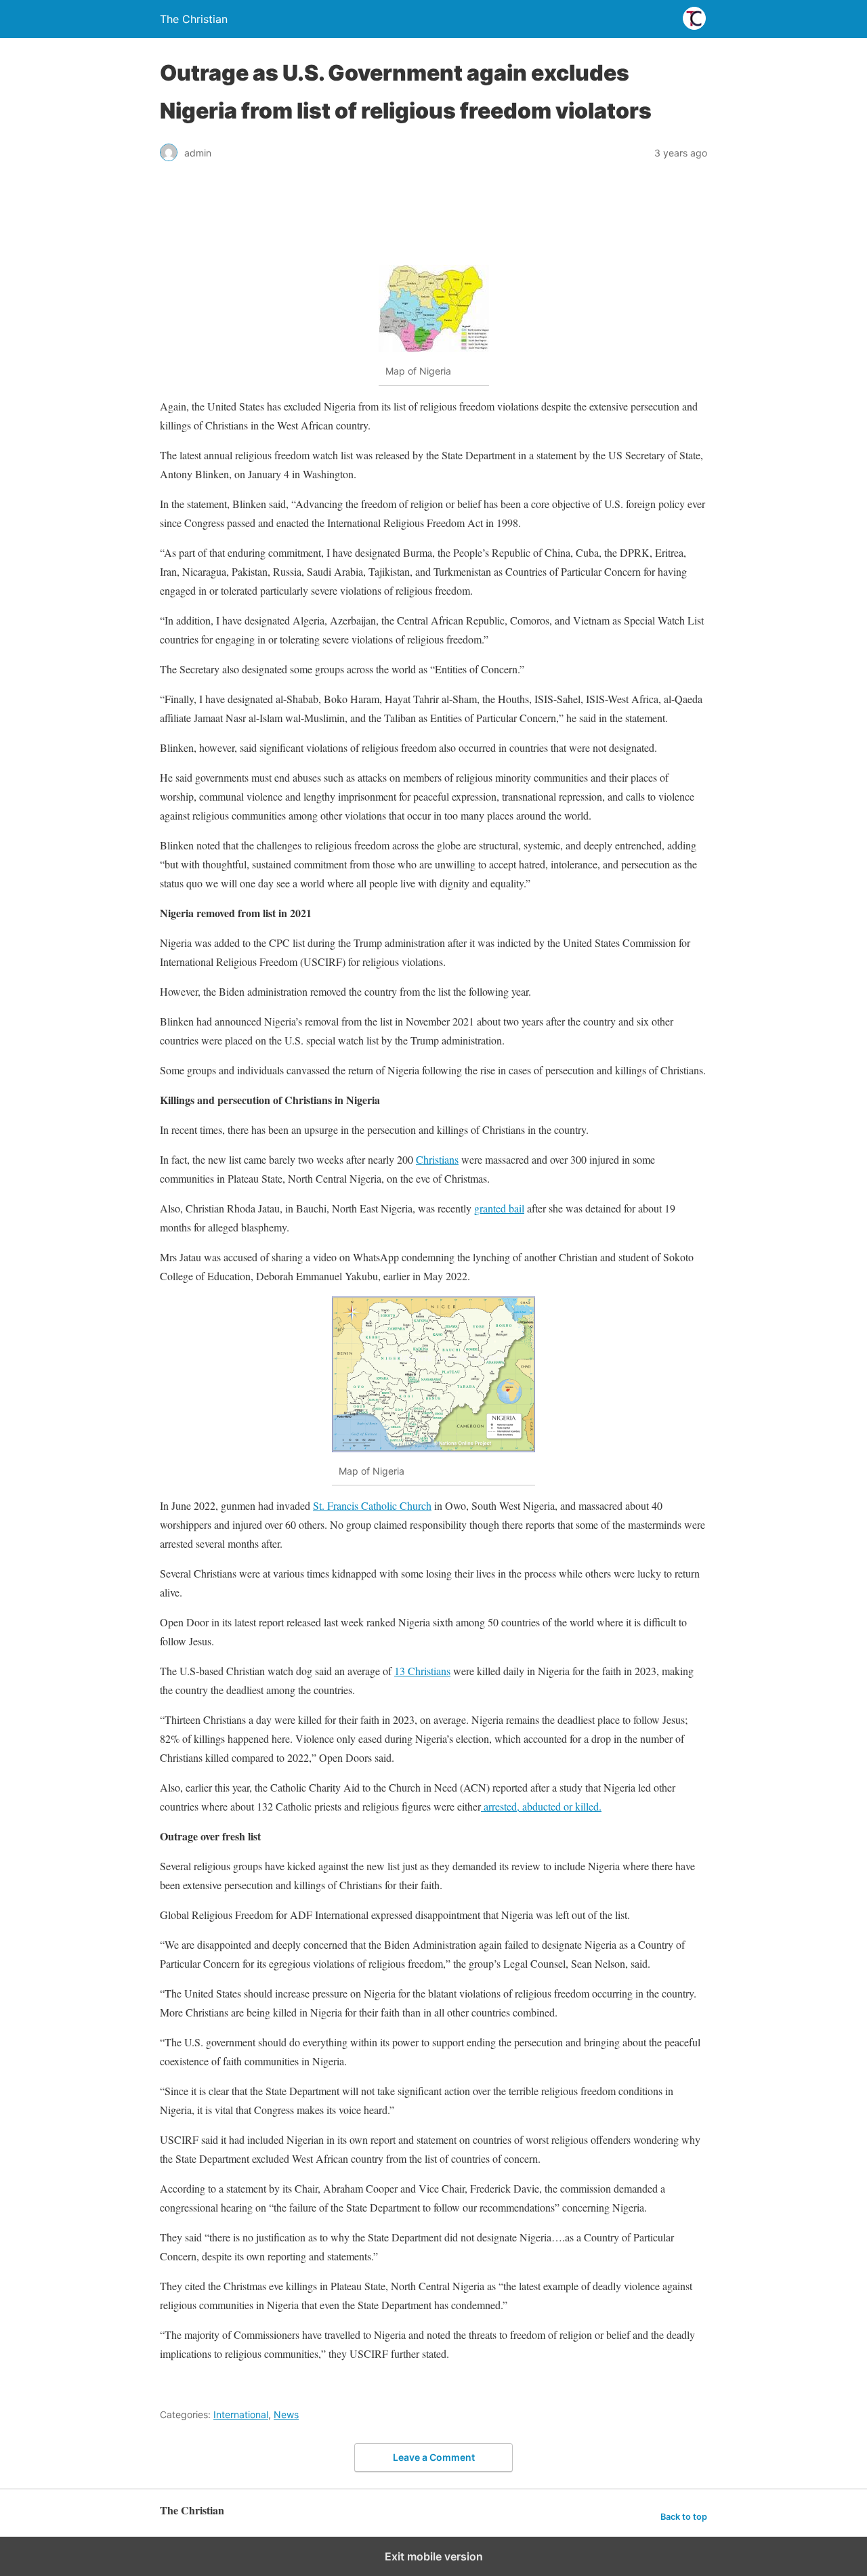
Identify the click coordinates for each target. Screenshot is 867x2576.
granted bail (499, 1208)
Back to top (684, 2517)
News (286, 2414)
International (241, 2414)
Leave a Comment (434, 2457)
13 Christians (422, 1671)
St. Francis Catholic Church (372, 1505)
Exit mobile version (434, 2556)
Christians (437, 1159)
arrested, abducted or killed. (541, 1806)
